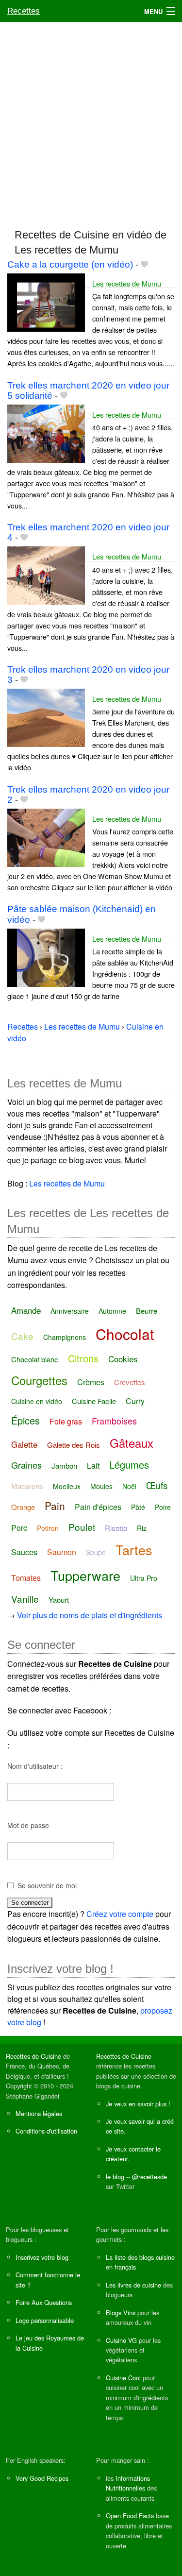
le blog (115, 2177)
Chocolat (125, 1334)
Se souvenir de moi (47, 1885)
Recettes (24, 11)
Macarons (27, 1486)
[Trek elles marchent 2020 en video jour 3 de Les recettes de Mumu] (46, 717)
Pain (55, 1506)
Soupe (96, 1552)
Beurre (147, 1311)
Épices (25, 1420)
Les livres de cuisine (133, 2285)
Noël (129, 1486)
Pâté (138, 1507)
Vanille (25, 1599)
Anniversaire (70, 1311)
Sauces (24, 1552)
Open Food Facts (130, 2516)
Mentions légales (39, 2113)
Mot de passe (28, 1825)
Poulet (82, 1527)
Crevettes (130, 1382)
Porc (19, 1528)
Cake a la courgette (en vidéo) (70, 264)
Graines (26, 1465)
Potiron (48, 1528)
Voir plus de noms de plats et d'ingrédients (90, 1615)
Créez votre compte (120, 1914)
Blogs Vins (121, 2313)
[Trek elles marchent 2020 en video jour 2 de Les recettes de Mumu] (46, 837)
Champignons (65, 1337)
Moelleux (67, 1486)
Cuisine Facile (94, 1401)
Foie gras (66, 1421)
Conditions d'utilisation (46, 2131)
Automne (112, 1311)
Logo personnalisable (45, 2320)
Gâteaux (132, 1443)
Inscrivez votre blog (42, 2257)
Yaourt (59, 1600)
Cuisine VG (121, 2340)
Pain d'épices (98, 1507)
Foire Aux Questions (44, 2302)
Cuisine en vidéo (37, 1401)
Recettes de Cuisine (33, 2056)
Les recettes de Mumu (127, 283)
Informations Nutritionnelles (128, 2483)
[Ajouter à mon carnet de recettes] (144, 264)
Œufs (157, 1485)
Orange (23, 1507)
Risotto (116, 1528)
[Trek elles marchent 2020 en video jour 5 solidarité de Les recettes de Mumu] (46, 432)
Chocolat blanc (35, 1359)
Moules (101, 1486)
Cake (22, 1336)
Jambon (64, 1466)
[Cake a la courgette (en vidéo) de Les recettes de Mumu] (46, 301)
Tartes (134, 1550)
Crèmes (91, 1382)
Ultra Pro (144, 1578)
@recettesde (149, 2177)
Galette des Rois (74, 1445)
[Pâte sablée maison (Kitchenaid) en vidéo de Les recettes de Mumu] (46, 957)
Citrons (83, 1358)
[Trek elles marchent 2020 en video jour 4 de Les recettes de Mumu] (46, 575)
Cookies (123, 1359)
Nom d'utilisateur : (35, 1766)
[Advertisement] (91, 121)
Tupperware (85, 1575)
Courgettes (39, 1380)
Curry (135, 1401)
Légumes (129, 1465)
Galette (24, 1444)
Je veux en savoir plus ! (138, 2104)
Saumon (62, 1552)
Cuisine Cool (123, 2378)
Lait (93, 1466)
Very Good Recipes (42, 2478)
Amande (26, 1310)
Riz (142, 1528)
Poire (163, 1507)
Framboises (114, 1421)
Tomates (26, 1578)
